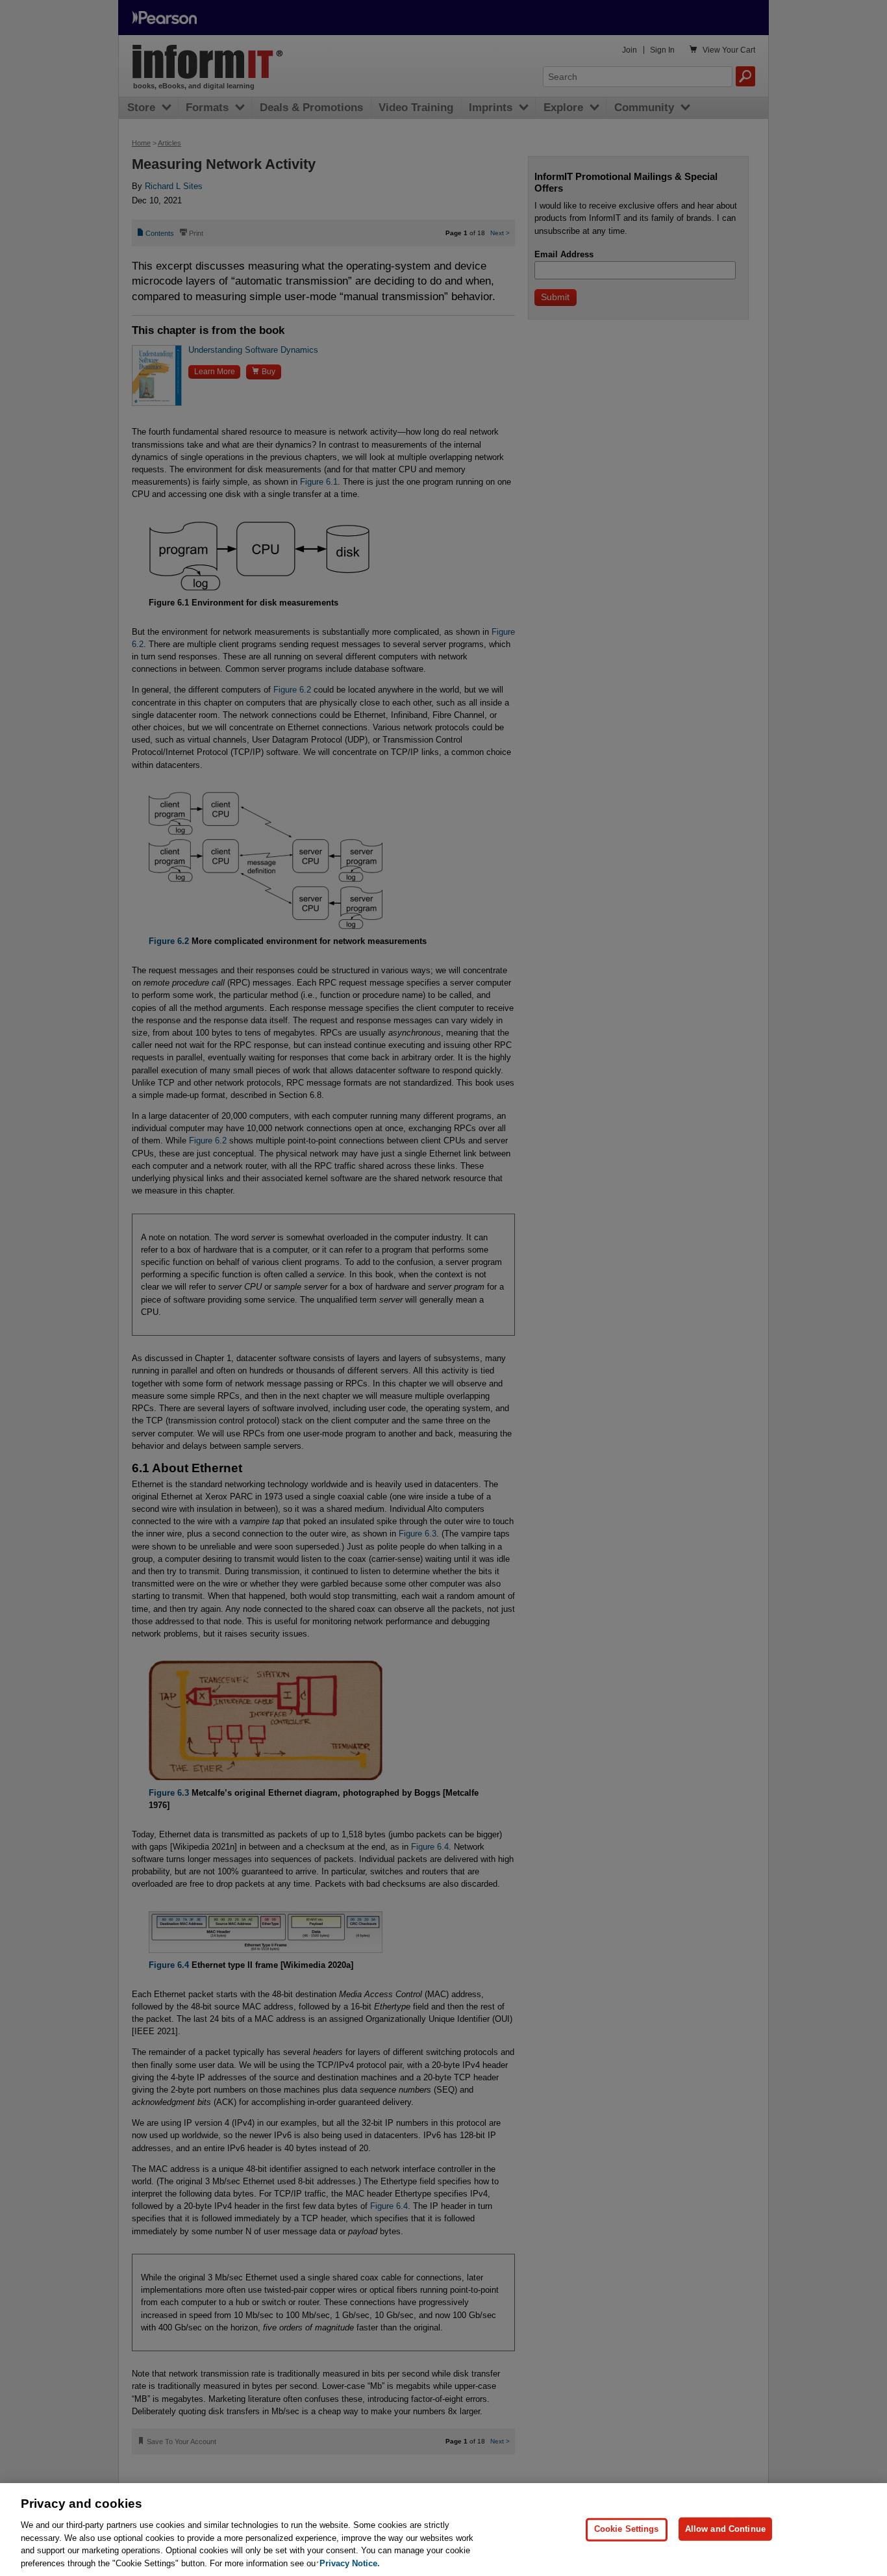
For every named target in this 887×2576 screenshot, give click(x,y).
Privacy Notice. (350, 2563)
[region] (443, 2530)
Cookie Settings (627, 2529)
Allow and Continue (725, 2529)
